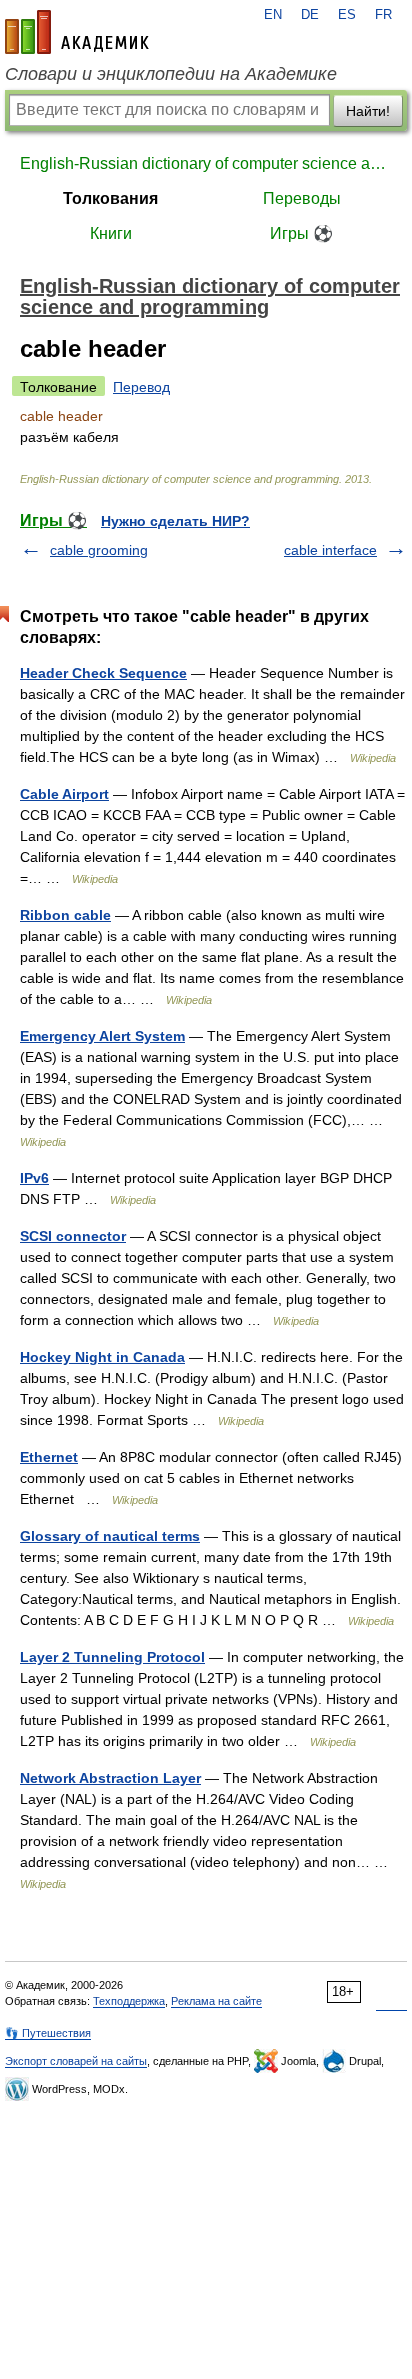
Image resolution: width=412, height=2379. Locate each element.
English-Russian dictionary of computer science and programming (206, 163)
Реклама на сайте (216, 2001)
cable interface (330, 550)
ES (347, 15)
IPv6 (34, 1178)
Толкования (110, 198)
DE (310, 15)
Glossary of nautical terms (110, 1536)
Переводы (302, 198)
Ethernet (49, 1457)
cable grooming (99, 550)
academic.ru (77, 32)
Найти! (368, 111)
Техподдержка (129, 2001)
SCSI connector (73, 1236)
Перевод (141, 387)
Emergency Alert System (102, 1036)
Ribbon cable (65, 915)
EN (273, 15)
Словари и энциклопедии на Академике (171, 74)
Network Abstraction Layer (110, 1778)
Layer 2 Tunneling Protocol (112, 1657)
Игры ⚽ (301, 233)
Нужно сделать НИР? (175, 521)
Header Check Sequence (103, 673)
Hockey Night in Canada (102, 1357)
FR (383, 15)
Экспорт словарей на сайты (76, 2061)
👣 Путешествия (48, 2033)
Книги (111, 233)
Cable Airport (64, 794)
